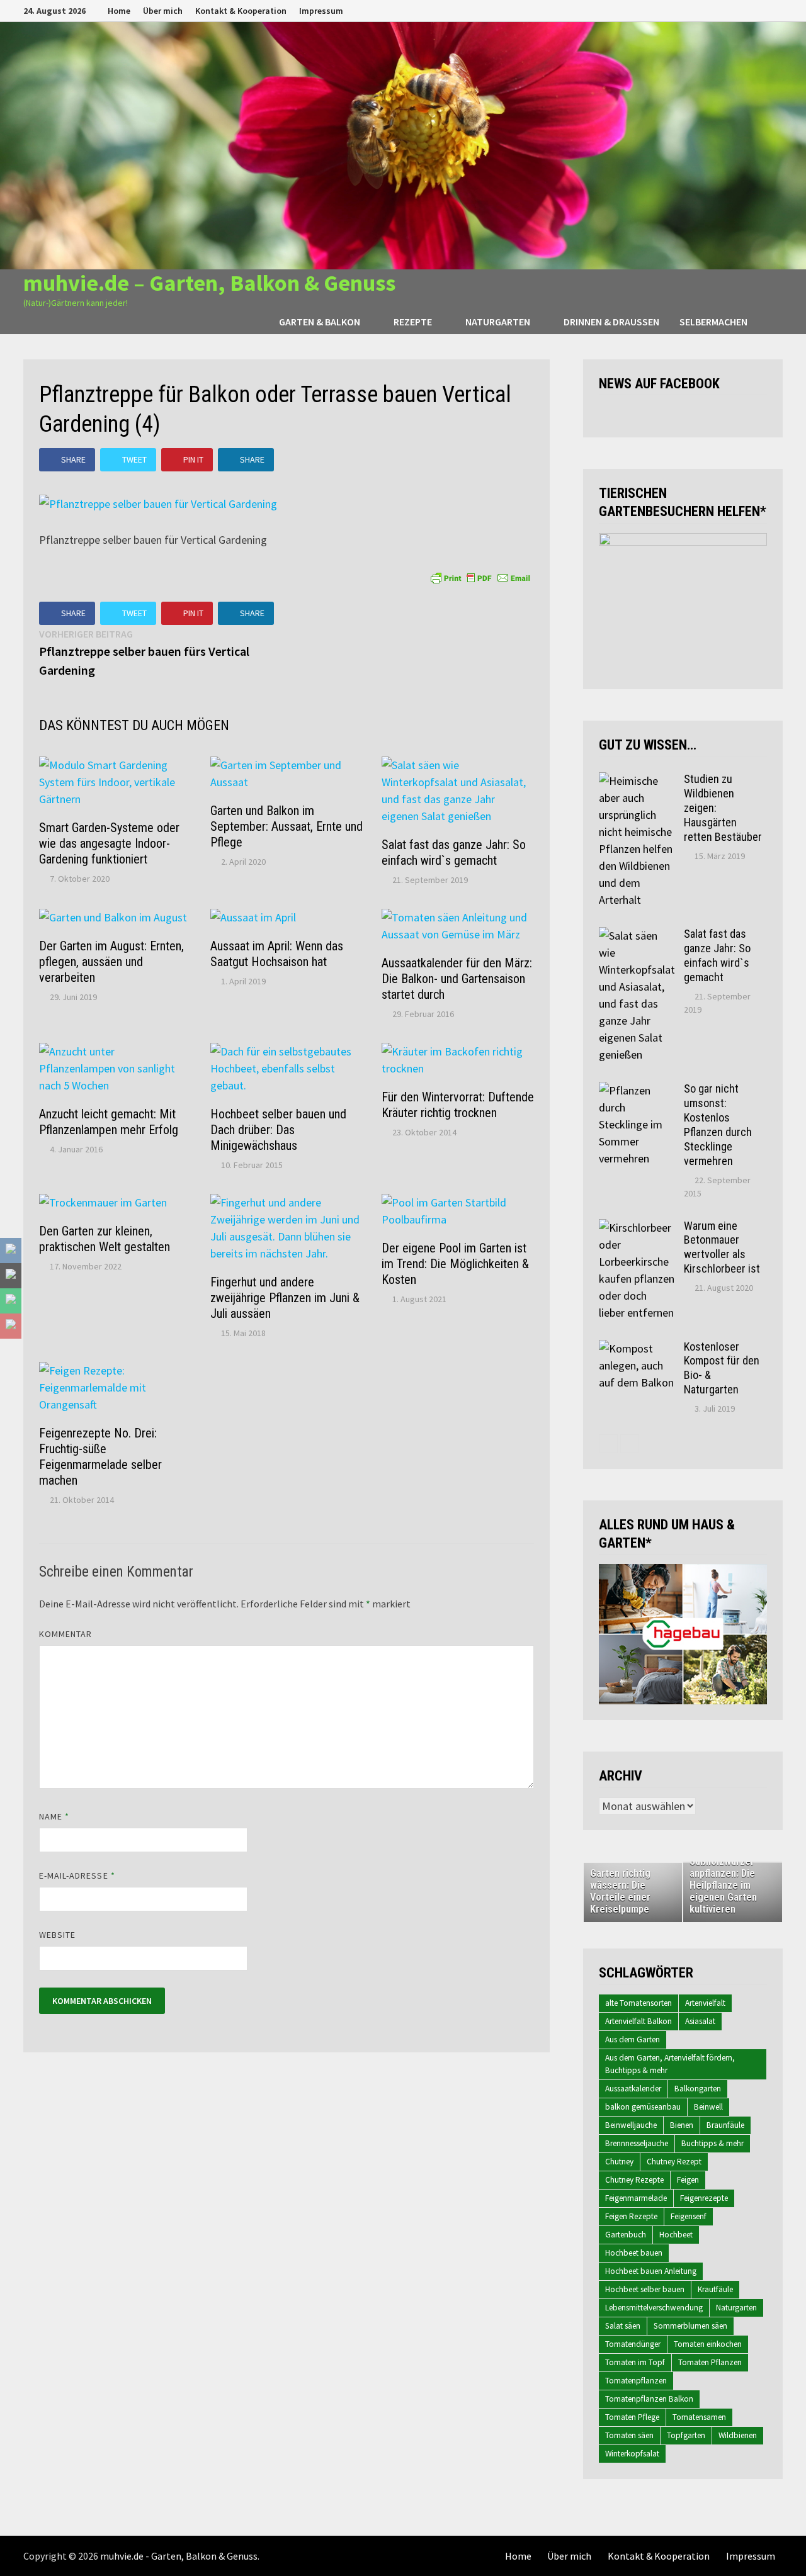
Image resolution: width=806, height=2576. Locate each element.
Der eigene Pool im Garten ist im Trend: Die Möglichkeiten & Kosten (455, 1264)
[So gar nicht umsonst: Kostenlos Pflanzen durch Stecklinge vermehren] (637, 1090)
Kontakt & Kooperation (241, 11)
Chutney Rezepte (634, 2180)
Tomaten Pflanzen (710, 2362)
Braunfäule (725, 2125)
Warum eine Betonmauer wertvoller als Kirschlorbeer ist (722, 1247)
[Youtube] (730, 10)
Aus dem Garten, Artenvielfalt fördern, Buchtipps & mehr (670, 2064)
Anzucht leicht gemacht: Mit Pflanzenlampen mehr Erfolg (109, 1122)
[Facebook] (714, 10)
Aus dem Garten (633, 2039)
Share (73, 459)
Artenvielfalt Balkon (639, 2021)
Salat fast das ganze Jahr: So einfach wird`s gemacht (454, 852)
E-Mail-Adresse (77, 1876)
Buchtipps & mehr (712, 2143)
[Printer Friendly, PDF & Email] (480, 577)
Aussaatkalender (633, 2089)
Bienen (682, 2125)
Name (54, 1816)
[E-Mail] (776, 10)
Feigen (688, 2180)
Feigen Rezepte (631, 2216)
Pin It (193, 459)
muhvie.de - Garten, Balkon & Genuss (179, 2556)
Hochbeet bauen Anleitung (651, 2271)
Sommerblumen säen (690, 2326)
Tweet (134, 459)
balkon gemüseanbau (643, 2107)
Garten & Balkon (320, 322)
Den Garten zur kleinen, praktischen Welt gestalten (105, 1239)
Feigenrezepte (704, 2198)
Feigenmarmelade (636, 2198)
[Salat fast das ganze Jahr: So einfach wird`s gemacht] (637, 936)
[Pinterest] (762, 10)
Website (58, 1935)
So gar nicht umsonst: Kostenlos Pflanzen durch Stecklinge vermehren (718, 1124)
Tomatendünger (633, 2344)
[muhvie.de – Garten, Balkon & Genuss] (403, 144)
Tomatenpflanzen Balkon (649, 2399)
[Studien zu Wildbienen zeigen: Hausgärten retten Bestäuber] (637, 781)
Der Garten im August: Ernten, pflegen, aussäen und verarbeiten (111, 962)
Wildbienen (738, 2435)
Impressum (321, 11)
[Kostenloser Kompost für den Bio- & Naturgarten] (637, 1348)
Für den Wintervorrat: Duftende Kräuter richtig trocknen (458, 1105)
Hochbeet (676, 2235)
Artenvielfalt (705, 2003)
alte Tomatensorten (639, 2003)
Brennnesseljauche (637, 2143)
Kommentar (66, 1634)
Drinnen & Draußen (611, 322)
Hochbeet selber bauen (645, 2289)
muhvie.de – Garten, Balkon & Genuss (209, 283)
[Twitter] (746, 10)
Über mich (163, 11)
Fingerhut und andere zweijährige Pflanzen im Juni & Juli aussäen (285, 1298)
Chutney (619, 2162)
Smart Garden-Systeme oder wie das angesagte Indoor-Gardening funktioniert (109, 843)
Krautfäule (715, 2289)
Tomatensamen (699, 2417)
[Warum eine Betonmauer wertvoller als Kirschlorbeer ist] (637, 1228)
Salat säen (623, 2326)
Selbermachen (713, 322)
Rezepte (413, 322)
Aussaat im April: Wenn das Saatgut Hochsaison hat (277, 954)
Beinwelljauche (631, 2125)
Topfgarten (686, 2435)
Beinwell (708, 2107)
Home (119, 11)
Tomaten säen (629, 2435)
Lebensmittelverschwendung (654, 2308)
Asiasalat (700, 2021)
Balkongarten (698, 2089)
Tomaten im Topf (635, 2362)
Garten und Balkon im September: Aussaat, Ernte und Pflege (287, 826)
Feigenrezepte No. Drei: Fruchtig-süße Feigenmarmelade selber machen (100, 1457)
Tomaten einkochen (708, 2344)
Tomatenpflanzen (636, 2381)
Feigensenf (689, 2216)
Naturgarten (498, 322)
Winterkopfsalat (632, 2454)
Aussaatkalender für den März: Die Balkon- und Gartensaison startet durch (457, 979)
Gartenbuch (626, 2235)
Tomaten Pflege (632, 2417)
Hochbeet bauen (634, 2253)
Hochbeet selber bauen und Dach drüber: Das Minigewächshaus (278, 1130)
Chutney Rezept (674, 2162)
